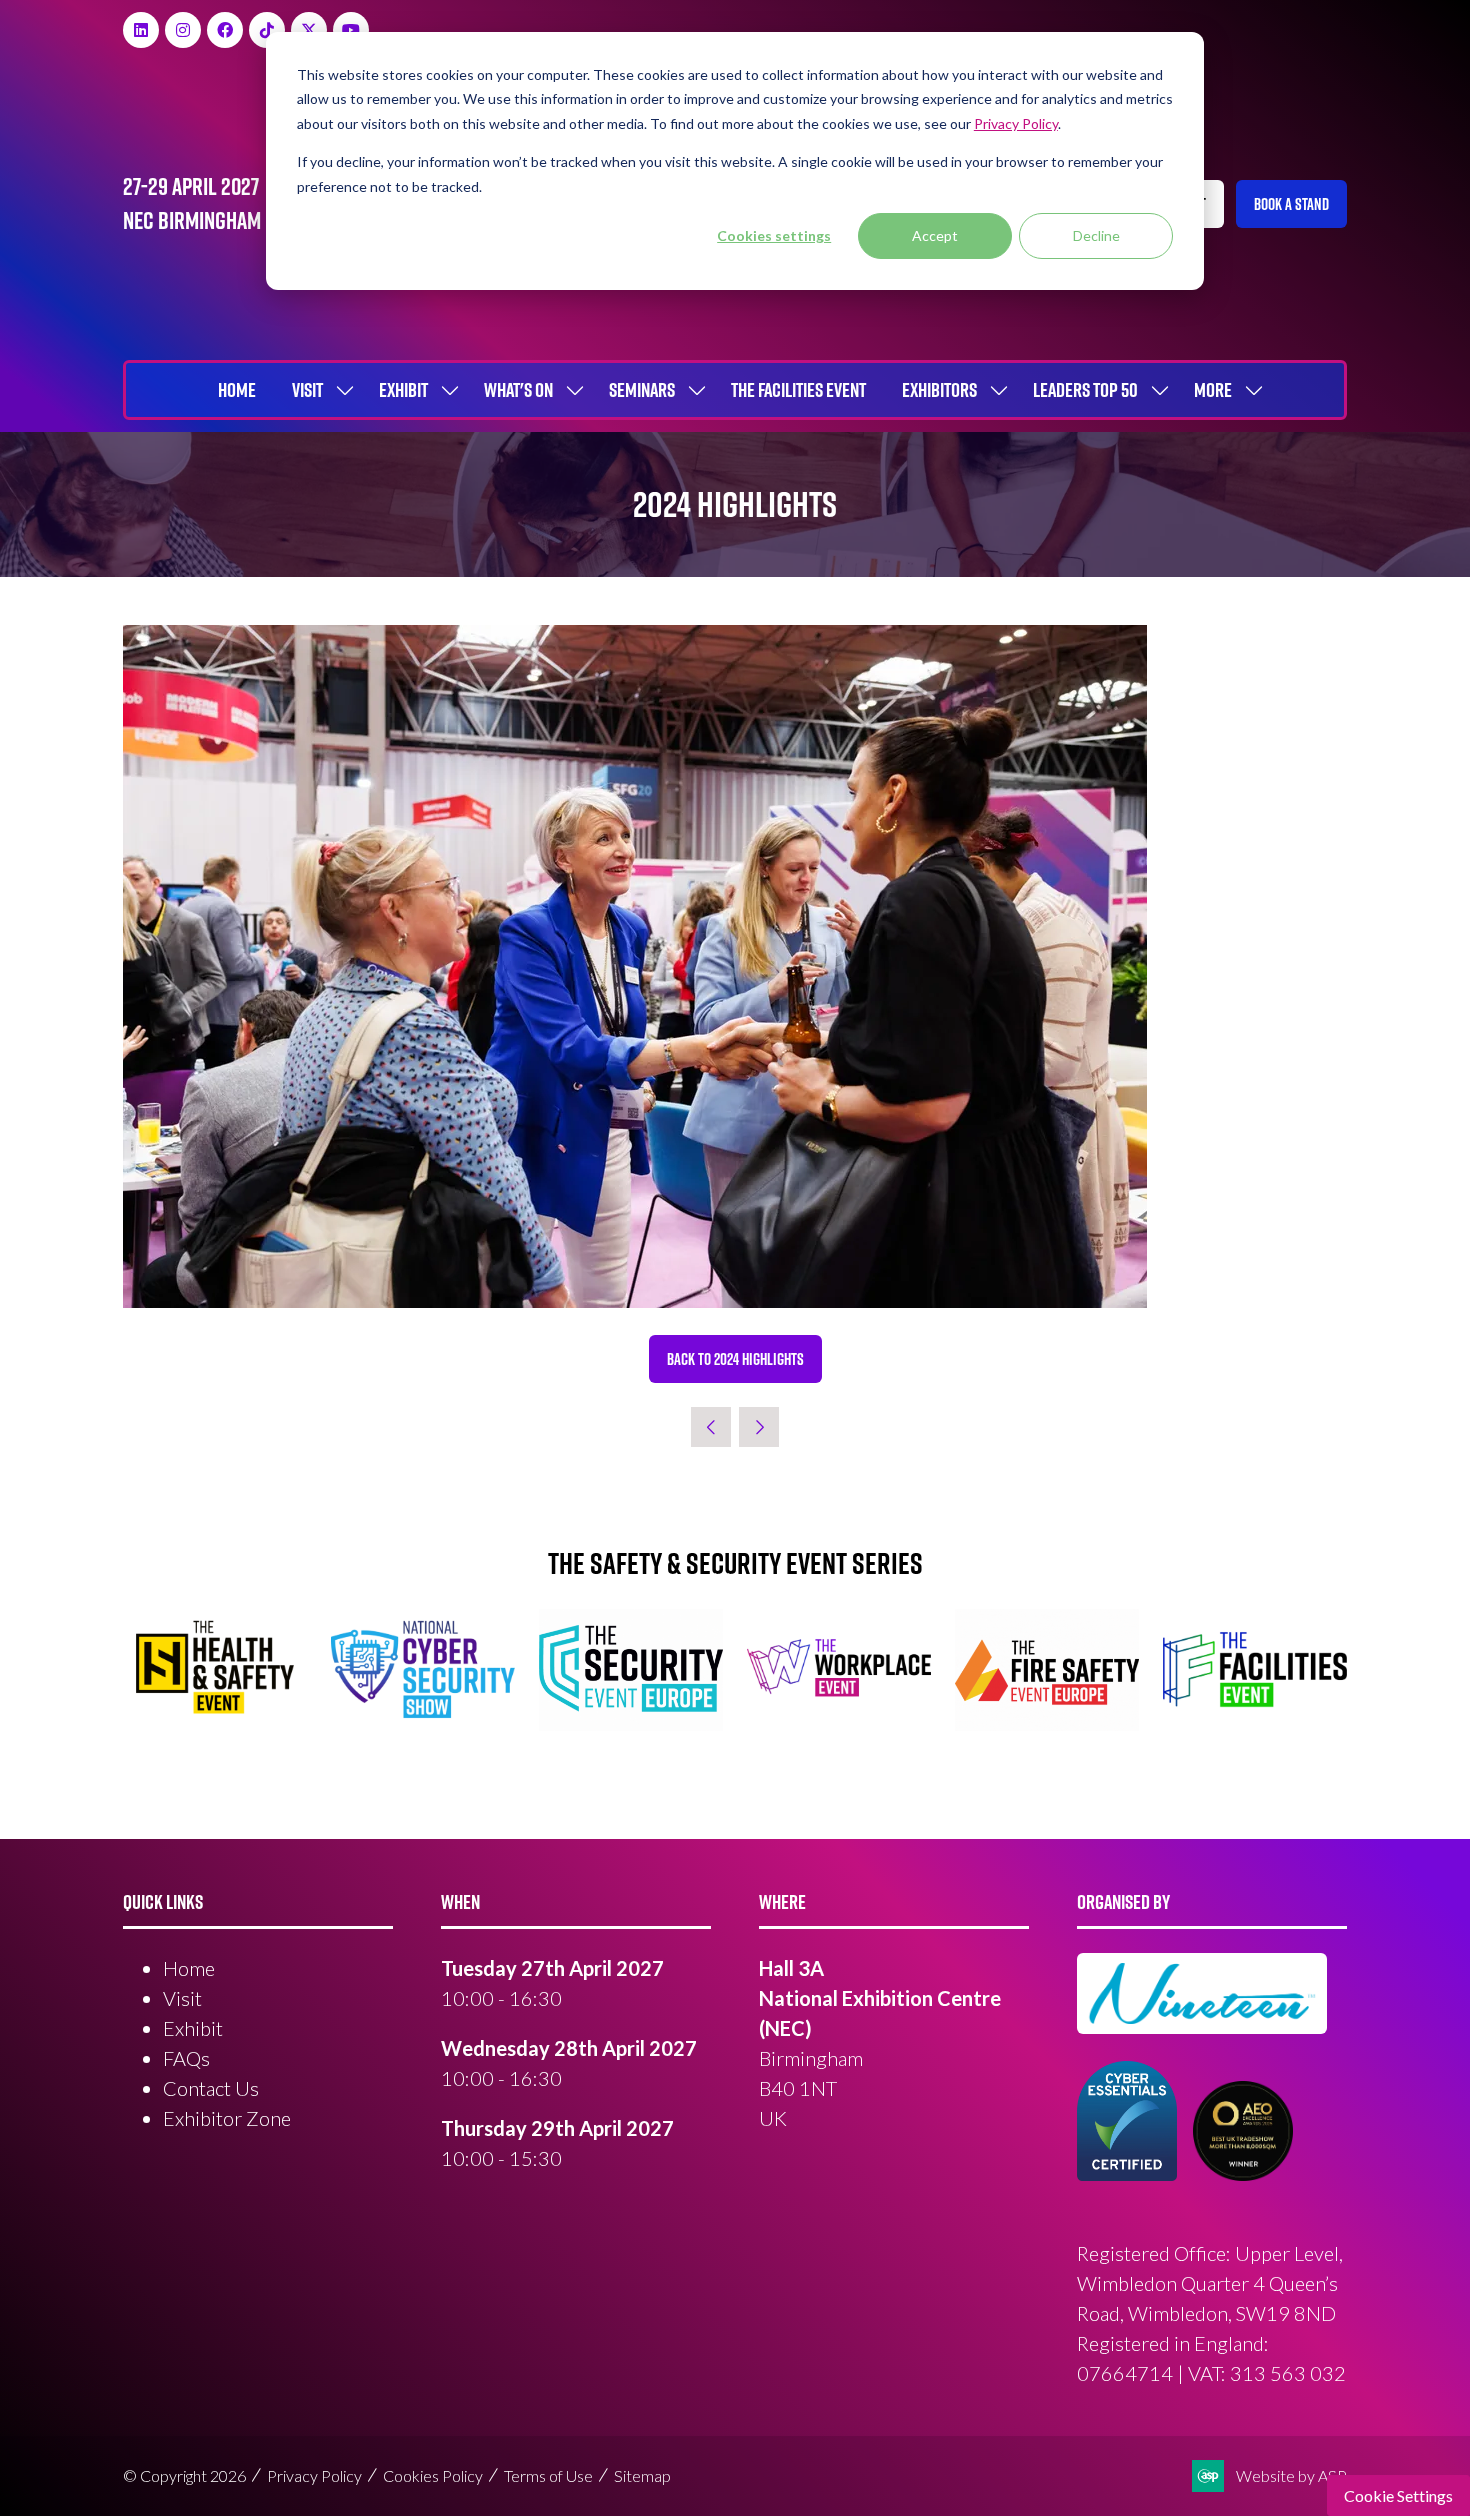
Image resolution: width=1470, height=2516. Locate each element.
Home (237, 390)
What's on (518, 390)
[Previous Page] (711, 1427)
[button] (1291, 204)
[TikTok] (267, 30)
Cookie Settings (1398, 2495)
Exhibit (403, 390)
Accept (935, 235)
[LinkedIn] (141, 30)
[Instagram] (183, 30)
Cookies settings (774, 235)
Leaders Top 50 (1085, 390)
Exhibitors (939, 390)
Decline (1096, 235)
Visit (307, 390)
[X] (309, 30)
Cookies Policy (433, 2475)
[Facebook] (225, 30)
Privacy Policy (314, 2475)
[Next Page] (759, 1427)
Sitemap (642, 2475)
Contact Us (211, 2088)
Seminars (642, 390)
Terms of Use (548, 2475)
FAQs (186, 2058)
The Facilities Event (798, 390)
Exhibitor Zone (227, 2118)
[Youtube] (351, 30)
